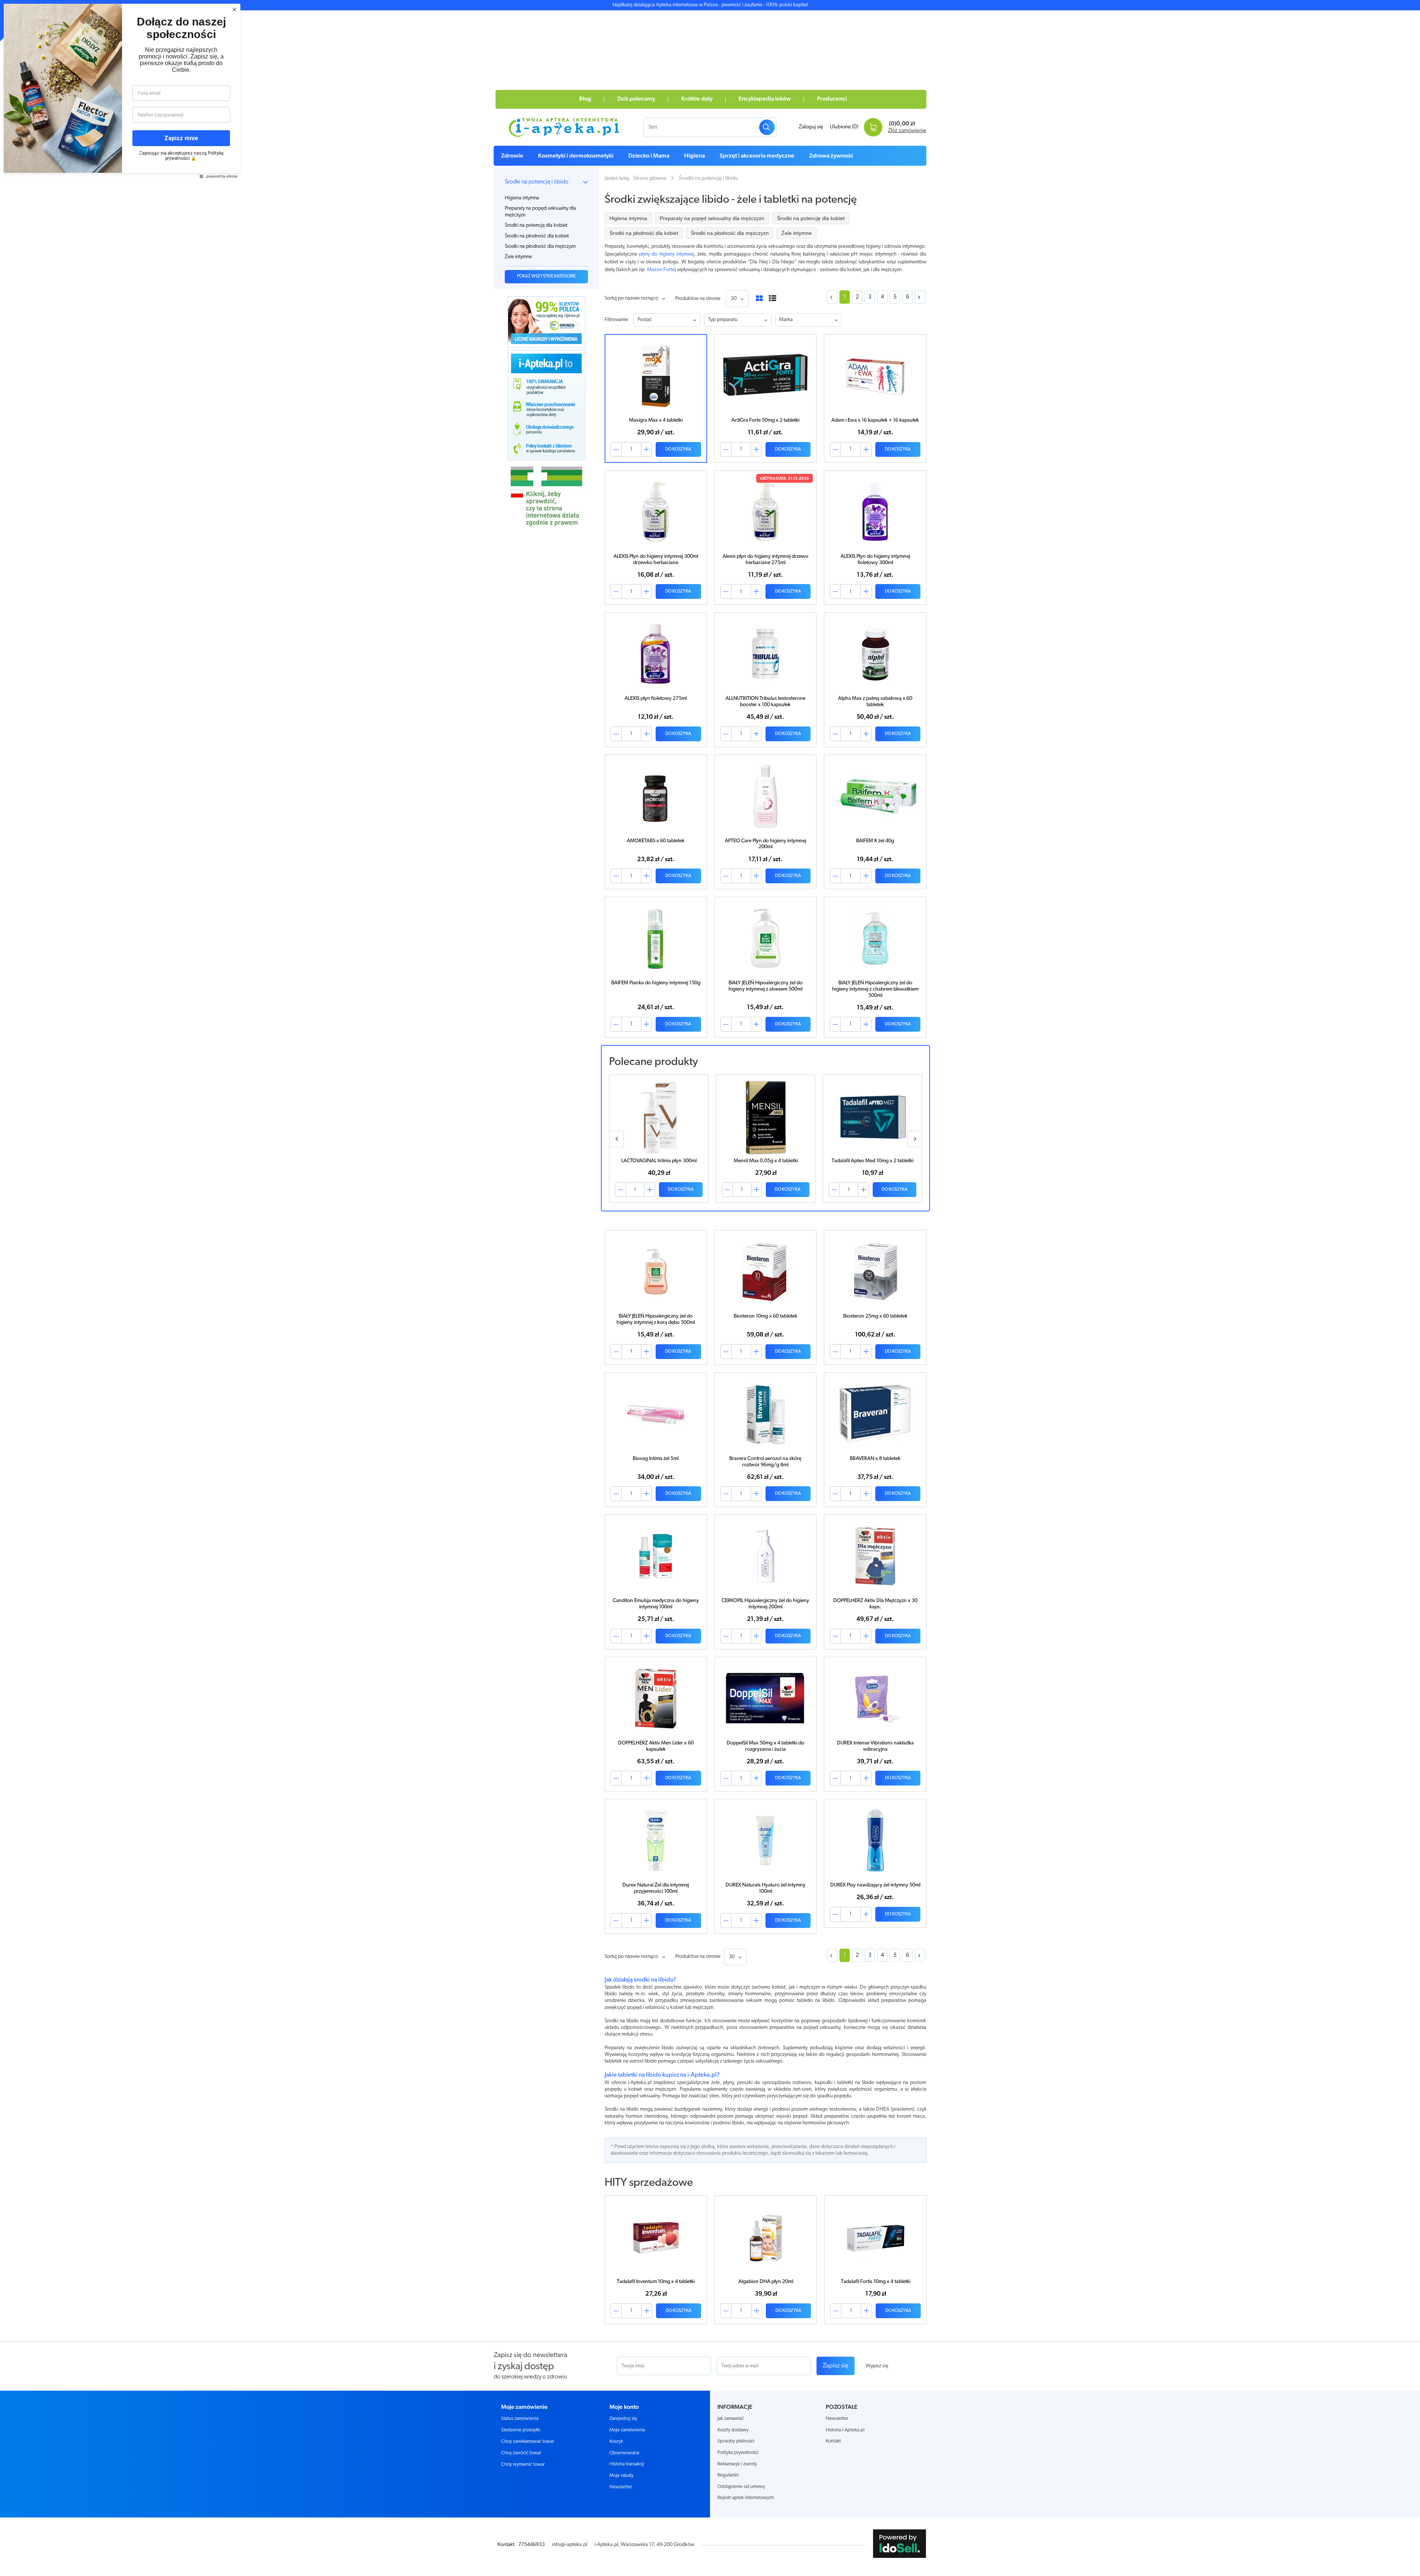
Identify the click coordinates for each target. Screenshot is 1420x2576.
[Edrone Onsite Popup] (710, 1288)
